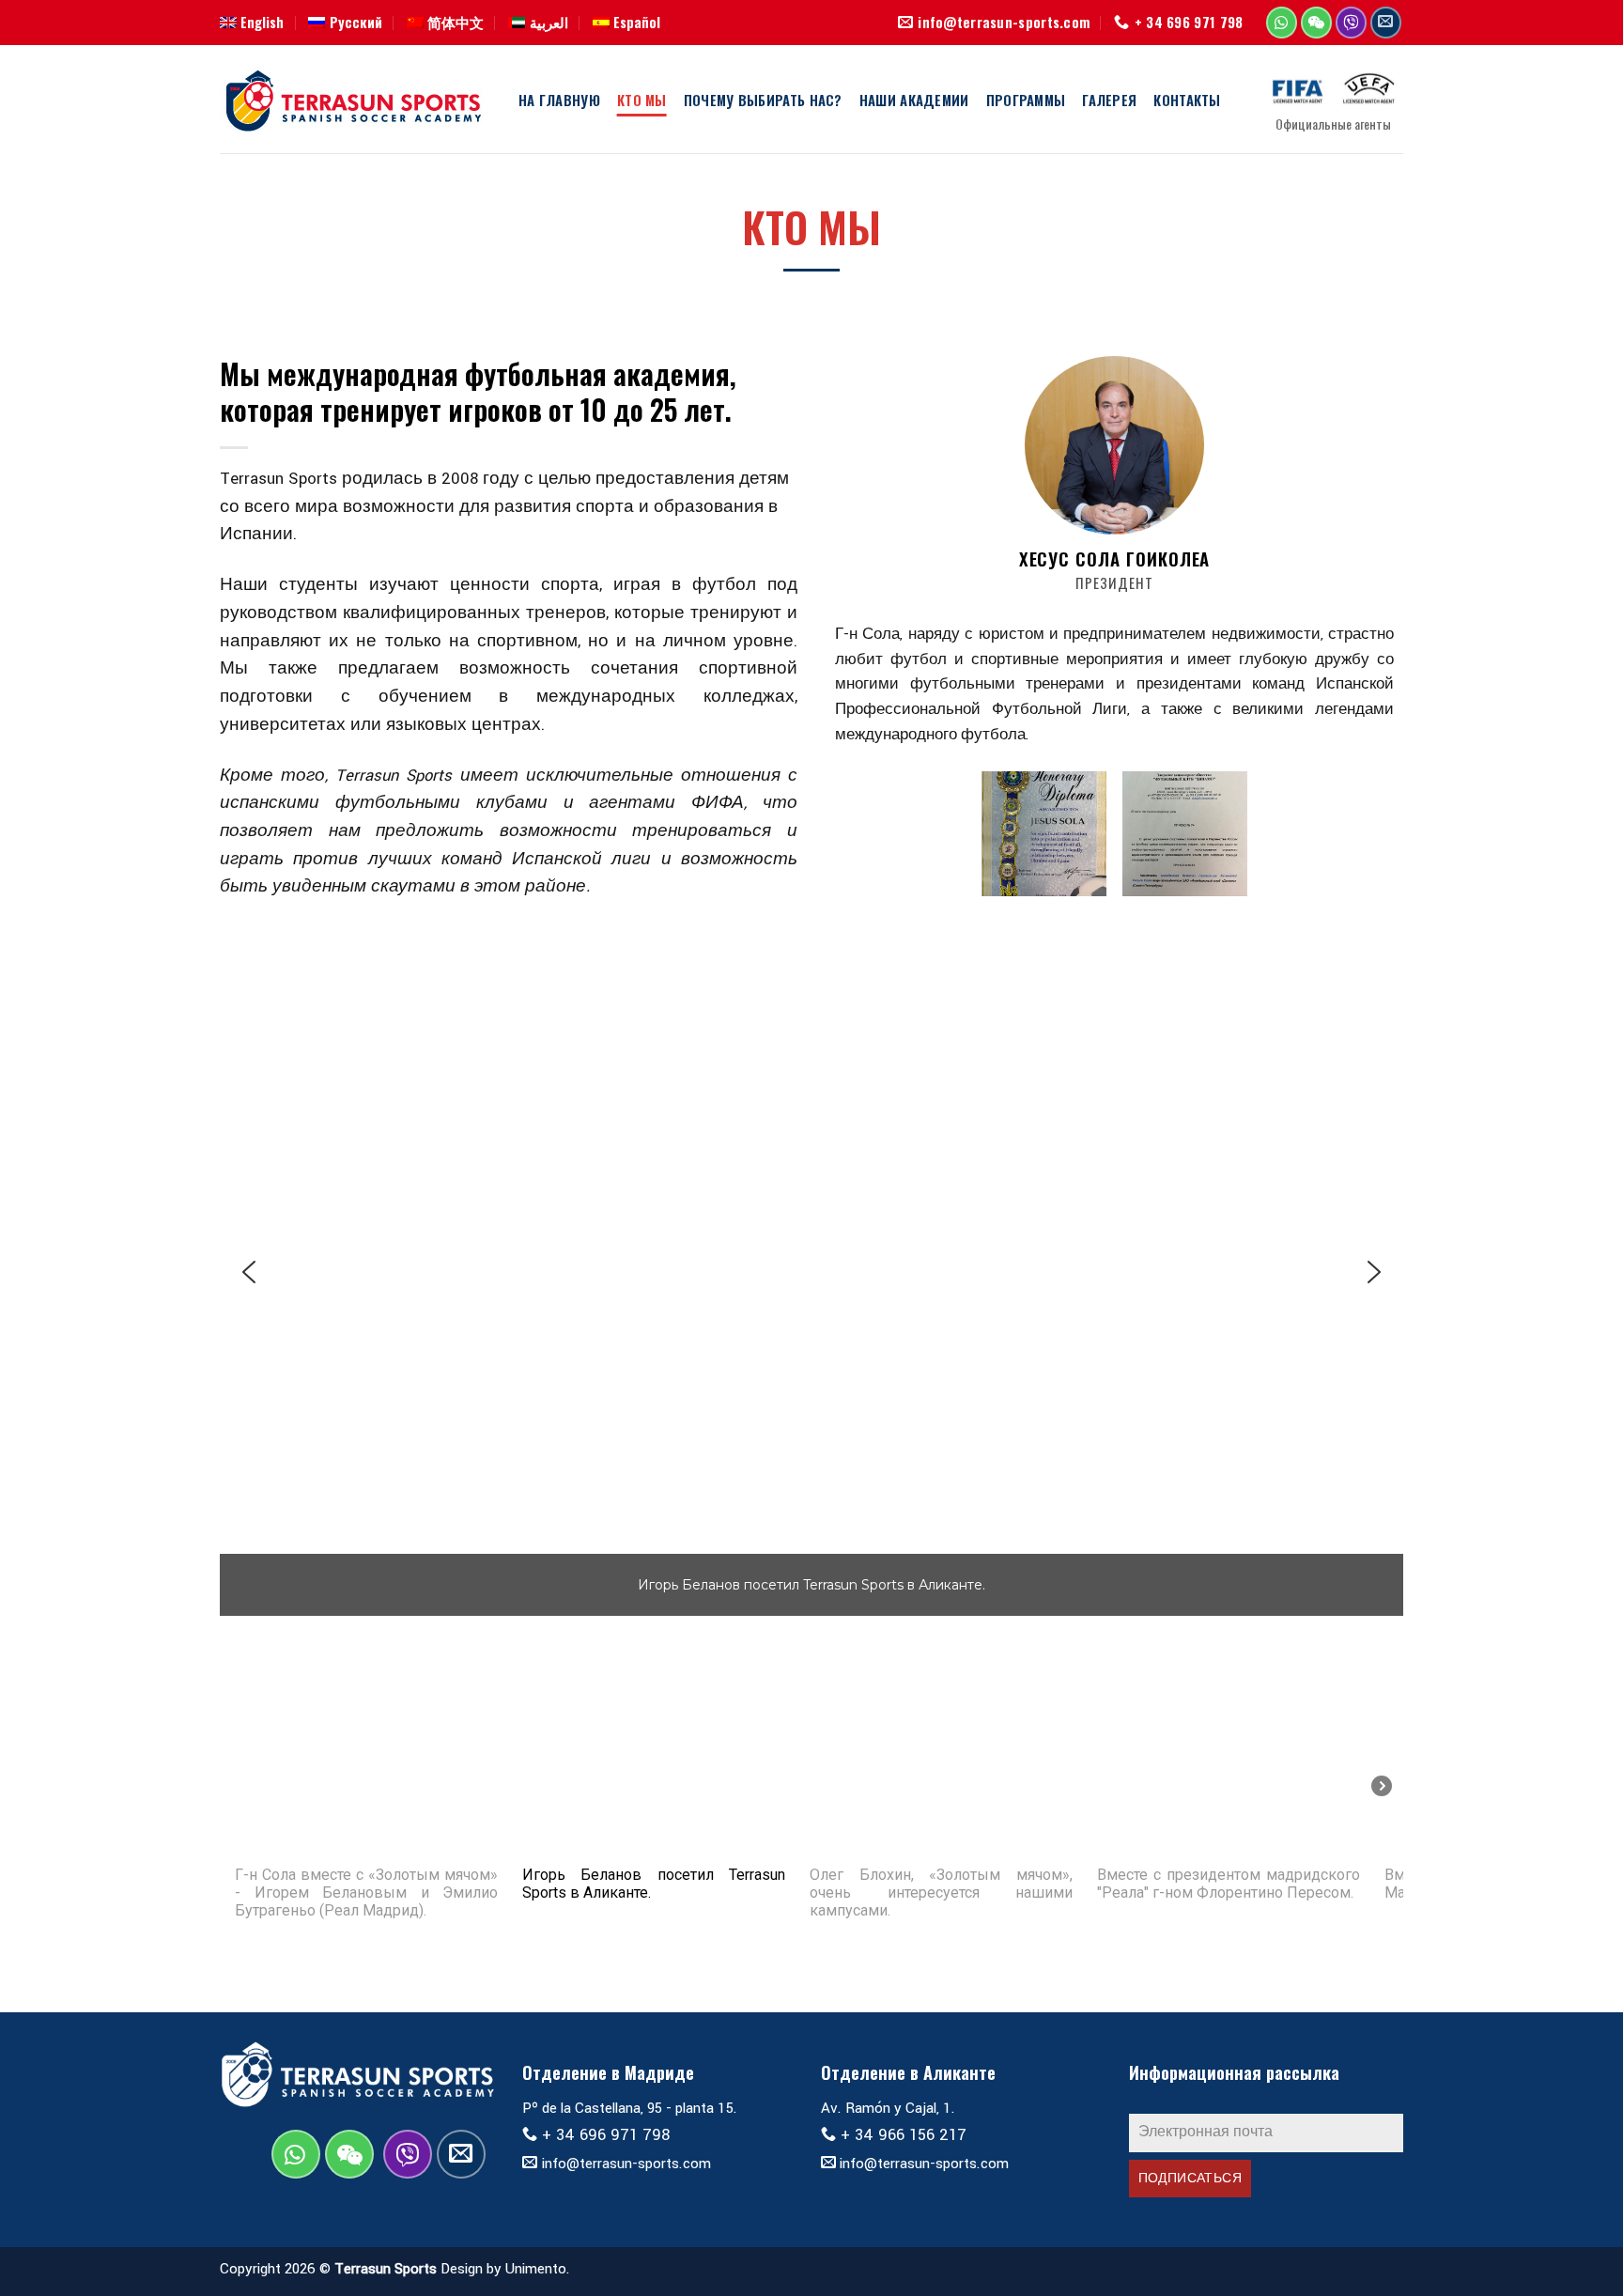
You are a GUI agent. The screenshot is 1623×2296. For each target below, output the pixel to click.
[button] (249, 1272)
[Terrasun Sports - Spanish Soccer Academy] (355, 100)
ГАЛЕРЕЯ (1109, 100)
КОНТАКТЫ (1187, 100)
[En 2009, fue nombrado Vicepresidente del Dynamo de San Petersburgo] (1185, 834)
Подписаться (1190, 2179)
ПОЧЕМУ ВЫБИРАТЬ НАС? (763, 100)
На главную (559, 100)
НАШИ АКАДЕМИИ (914, 100)
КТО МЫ (642, 100)
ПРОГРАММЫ (1026, 100)
